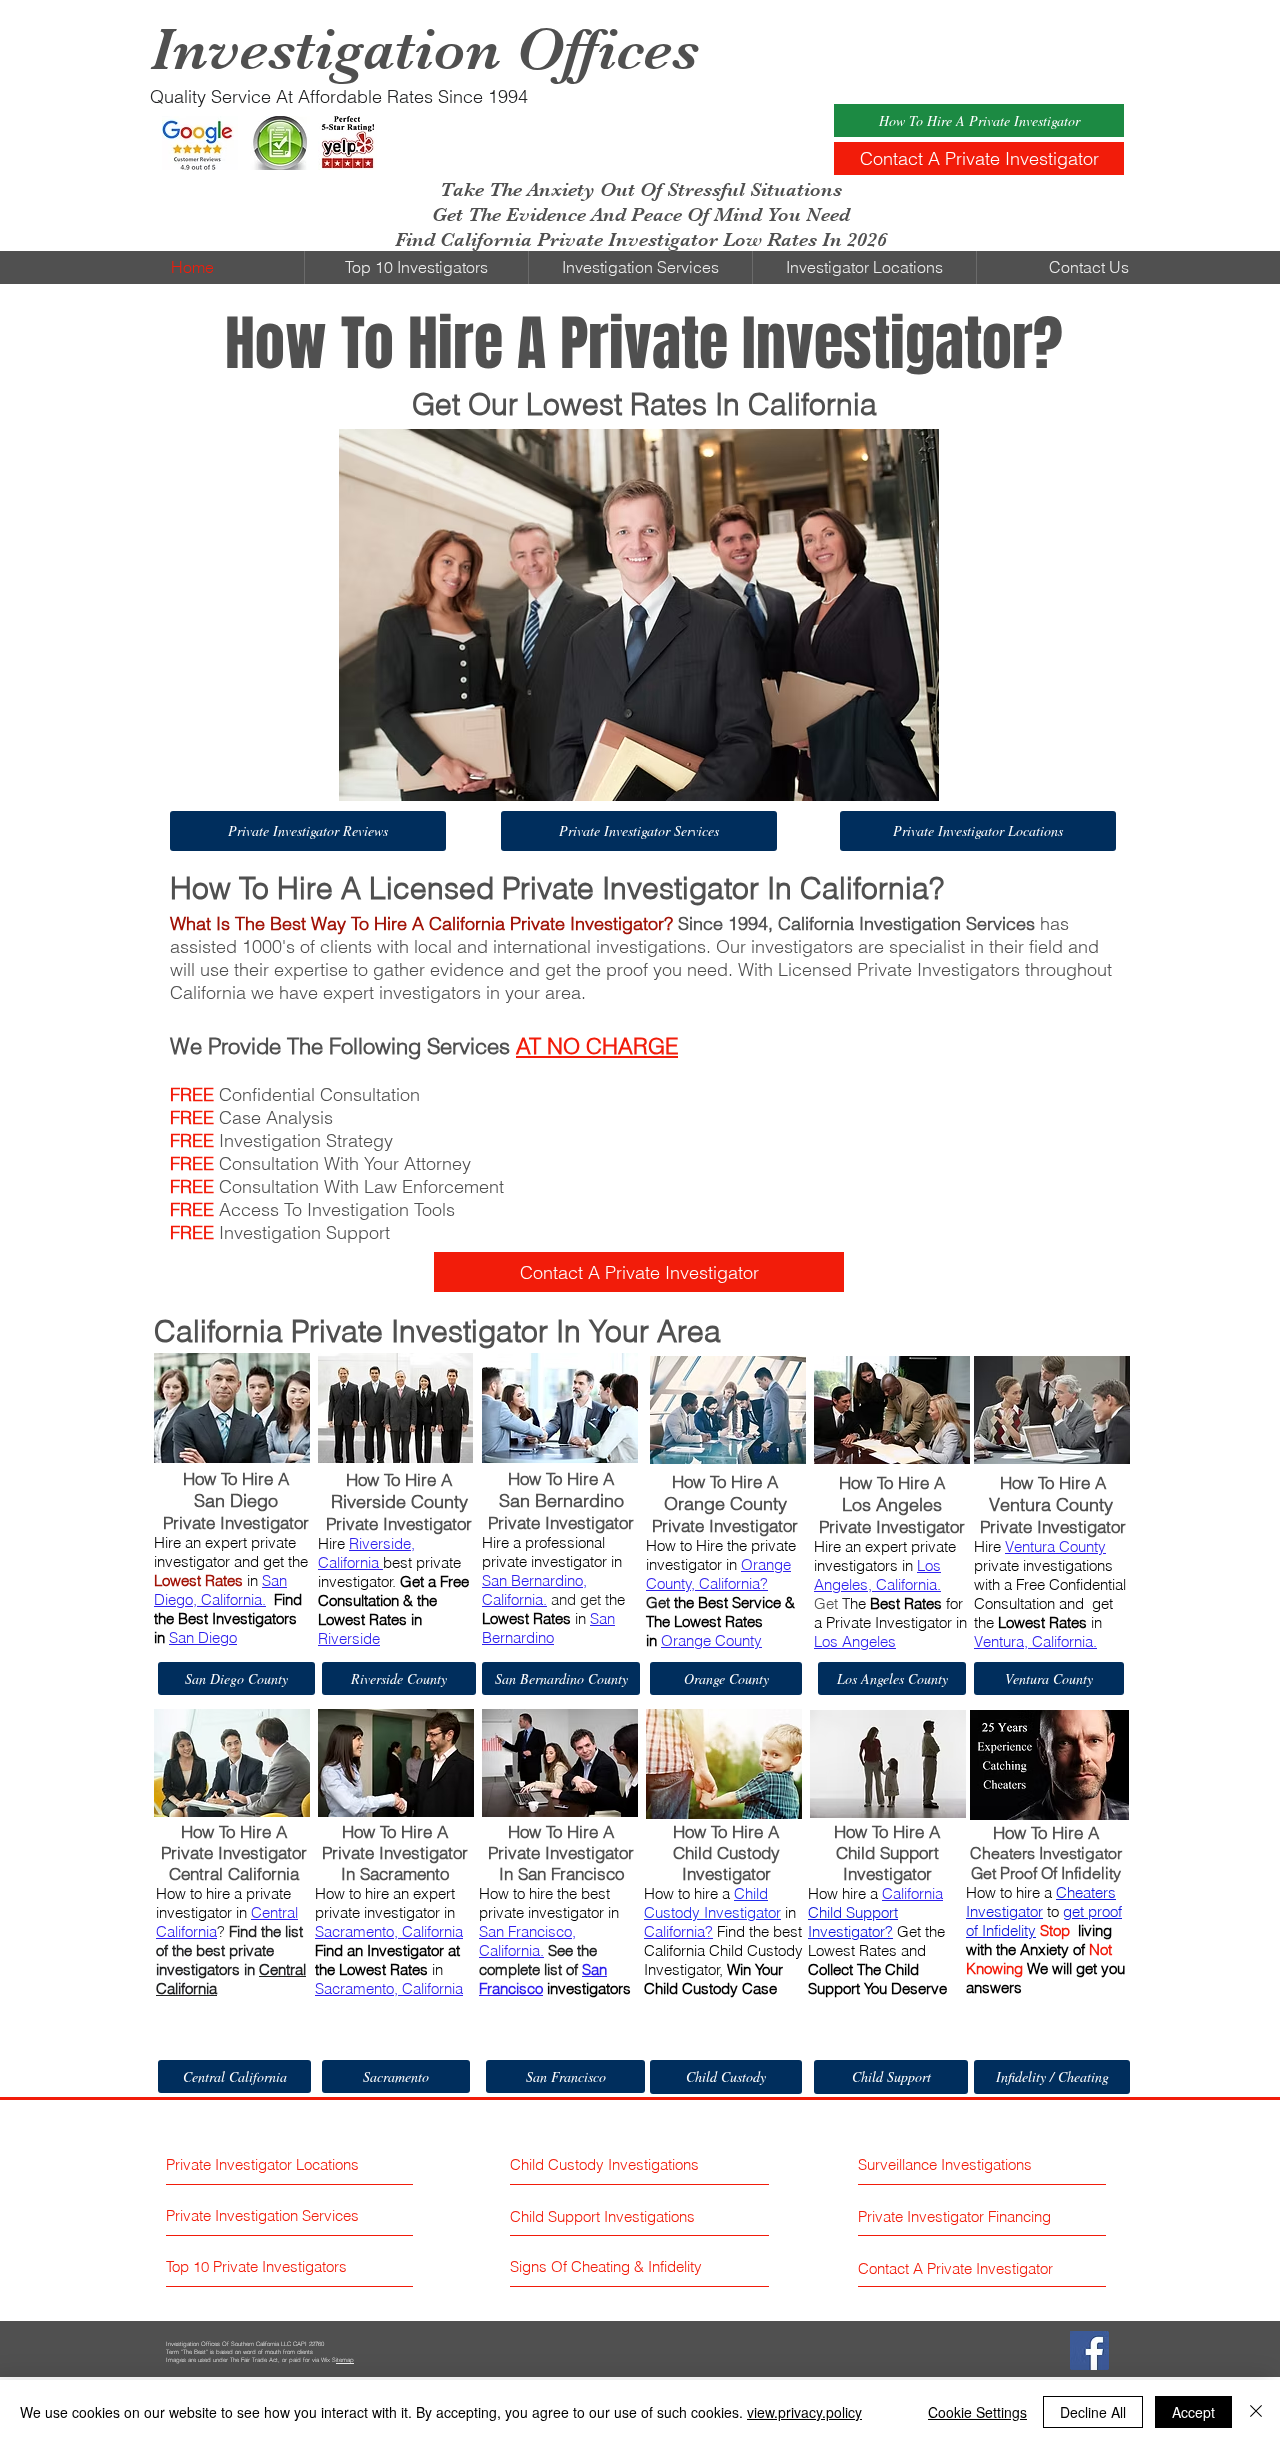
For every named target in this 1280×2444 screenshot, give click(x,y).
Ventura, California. (1035, 1641)
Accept (1193, 2412)
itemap (345, 2360)
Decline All (1093, 2412)
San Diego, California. (220, 1590)
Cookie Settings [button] (977, 2412)
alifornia (356, 1562)
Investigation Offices (424, 49)
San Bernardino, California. (534, 1590)
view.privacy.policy (804, 2412)
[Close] (1256, 2412)
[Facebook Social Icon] (1089, 2350)
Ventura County (1055, 1546)
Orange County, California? (718, 1574)
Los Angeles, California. (877, 1575)
